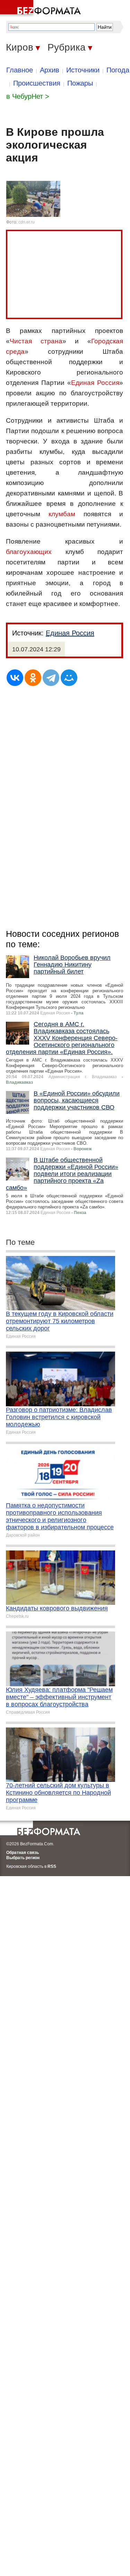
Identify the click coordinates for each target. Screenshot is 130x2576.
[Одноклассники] (33, 678)
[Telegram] (51, 678)
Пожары (80, 83)
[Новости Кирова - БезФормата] (42, 9)
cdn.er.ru (27, 222)
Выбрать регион (23, 1858)
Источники (83, 70)
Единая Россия (95, 383)
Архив (50, 70)
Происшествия (37, 83)
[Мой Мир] (69, 678)
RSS (52, 1866)
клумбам (62, 514)
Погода (118, 70)
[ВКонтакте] (15, 678)
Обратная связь (23, 1853)
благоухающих (29, 552)
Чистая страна (36, 341)
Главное (20, 70)
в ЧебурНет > (28, 96)
